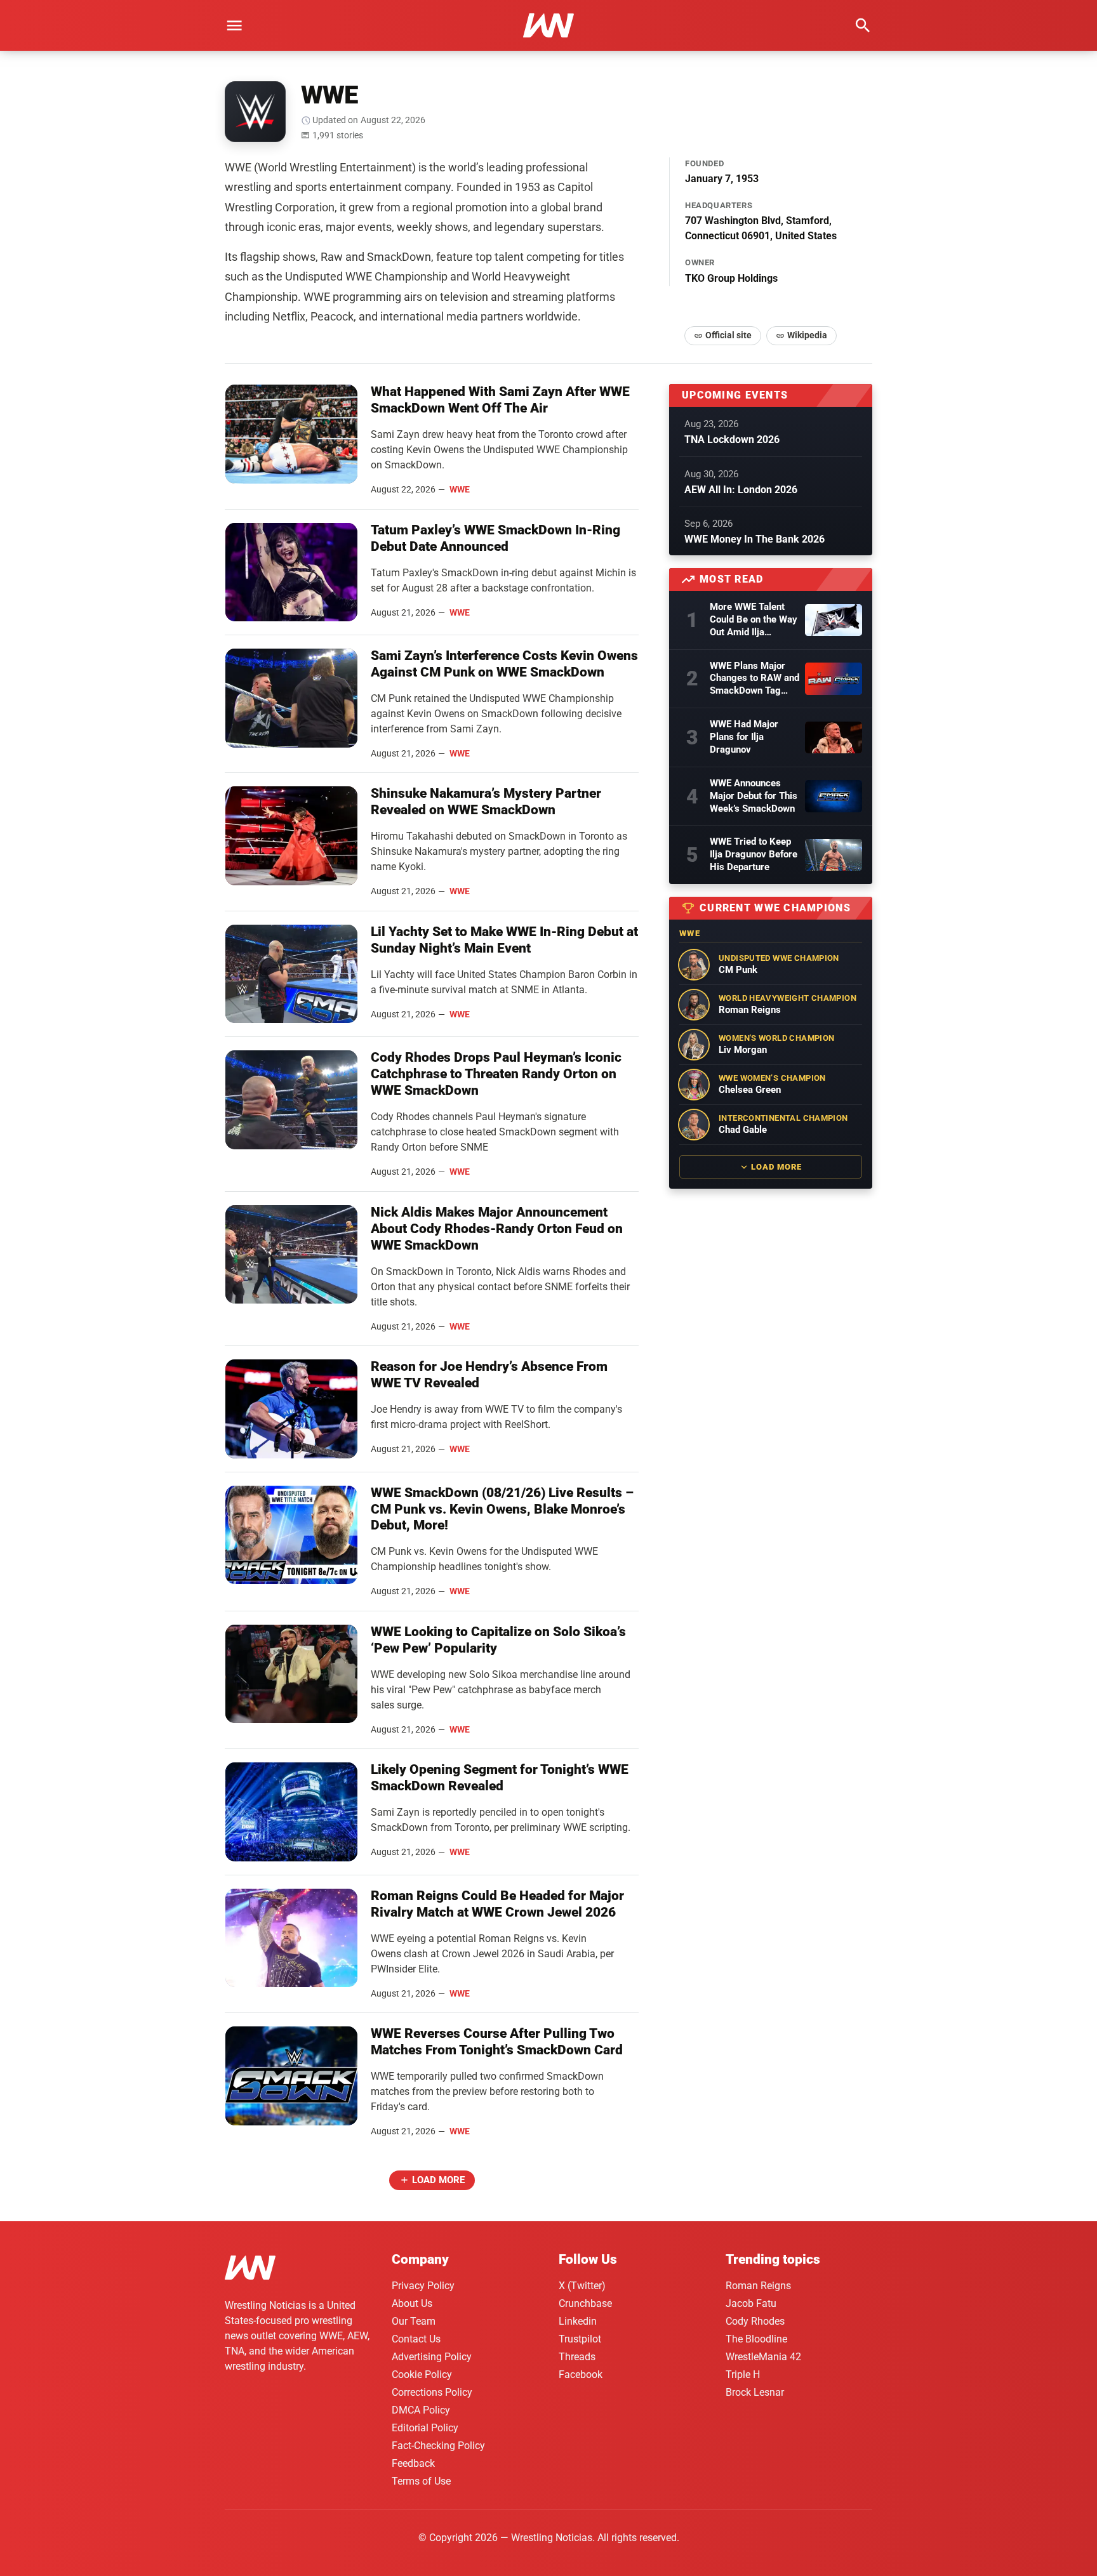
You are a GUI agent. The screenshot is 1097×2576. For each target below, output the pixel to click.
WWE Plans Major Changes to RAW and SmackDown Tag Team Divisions (755, 679)
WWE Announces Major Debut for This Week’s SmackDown (754, 796)
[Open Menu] (234, 25)
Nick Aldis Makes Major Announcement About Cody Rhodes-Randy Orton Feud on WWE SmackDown (497, 1229)
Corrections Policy (432, 2392)
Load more (438, 2180)
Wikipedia (807, 335)
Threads (577, 2357)
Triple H (743, 2375)
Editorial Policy (425, 2428)
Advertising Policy (432, 2357)
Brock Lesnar (755, 2392)
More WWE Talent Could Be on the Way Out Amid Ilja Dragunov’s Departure (754, 620)
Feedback (413, 2463)
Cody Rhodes (755, 2321)
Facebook (581, 2375)
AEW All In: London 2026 (741, 490)
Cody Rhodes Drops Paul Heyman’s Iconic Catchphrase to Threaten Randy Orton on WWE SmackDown (496, 1074)
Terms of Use (421, 2481)
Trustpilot (580, 2339)
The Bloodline (756, 2339)
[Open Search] (863, 25)
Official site (728, 335)
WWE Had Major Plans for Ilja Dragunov (744, 737)
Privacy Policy (423, 2286)
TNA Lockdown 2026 (732, 439)
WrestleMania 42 (763, 2357)
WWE (460, 489)
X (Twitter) (582, 2286)
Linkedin (578, 2321)
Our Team (414, 2321)
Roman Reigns (758, 2286)
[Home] (250, 2270)
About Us (412, 2303)
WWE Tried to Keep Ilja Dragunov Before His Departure (754, 854)
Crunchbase (585, 2303)
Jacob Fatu (751, 2303)
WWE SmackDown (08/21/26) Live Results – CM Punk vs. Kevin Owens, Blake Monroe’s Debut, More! (502, 1509)
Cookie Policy (422, 2375)
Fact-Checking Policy (438, 2446)
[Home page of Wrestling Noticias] (548, 25)
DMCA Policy (421, 2410)
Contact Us (416, 2339)
